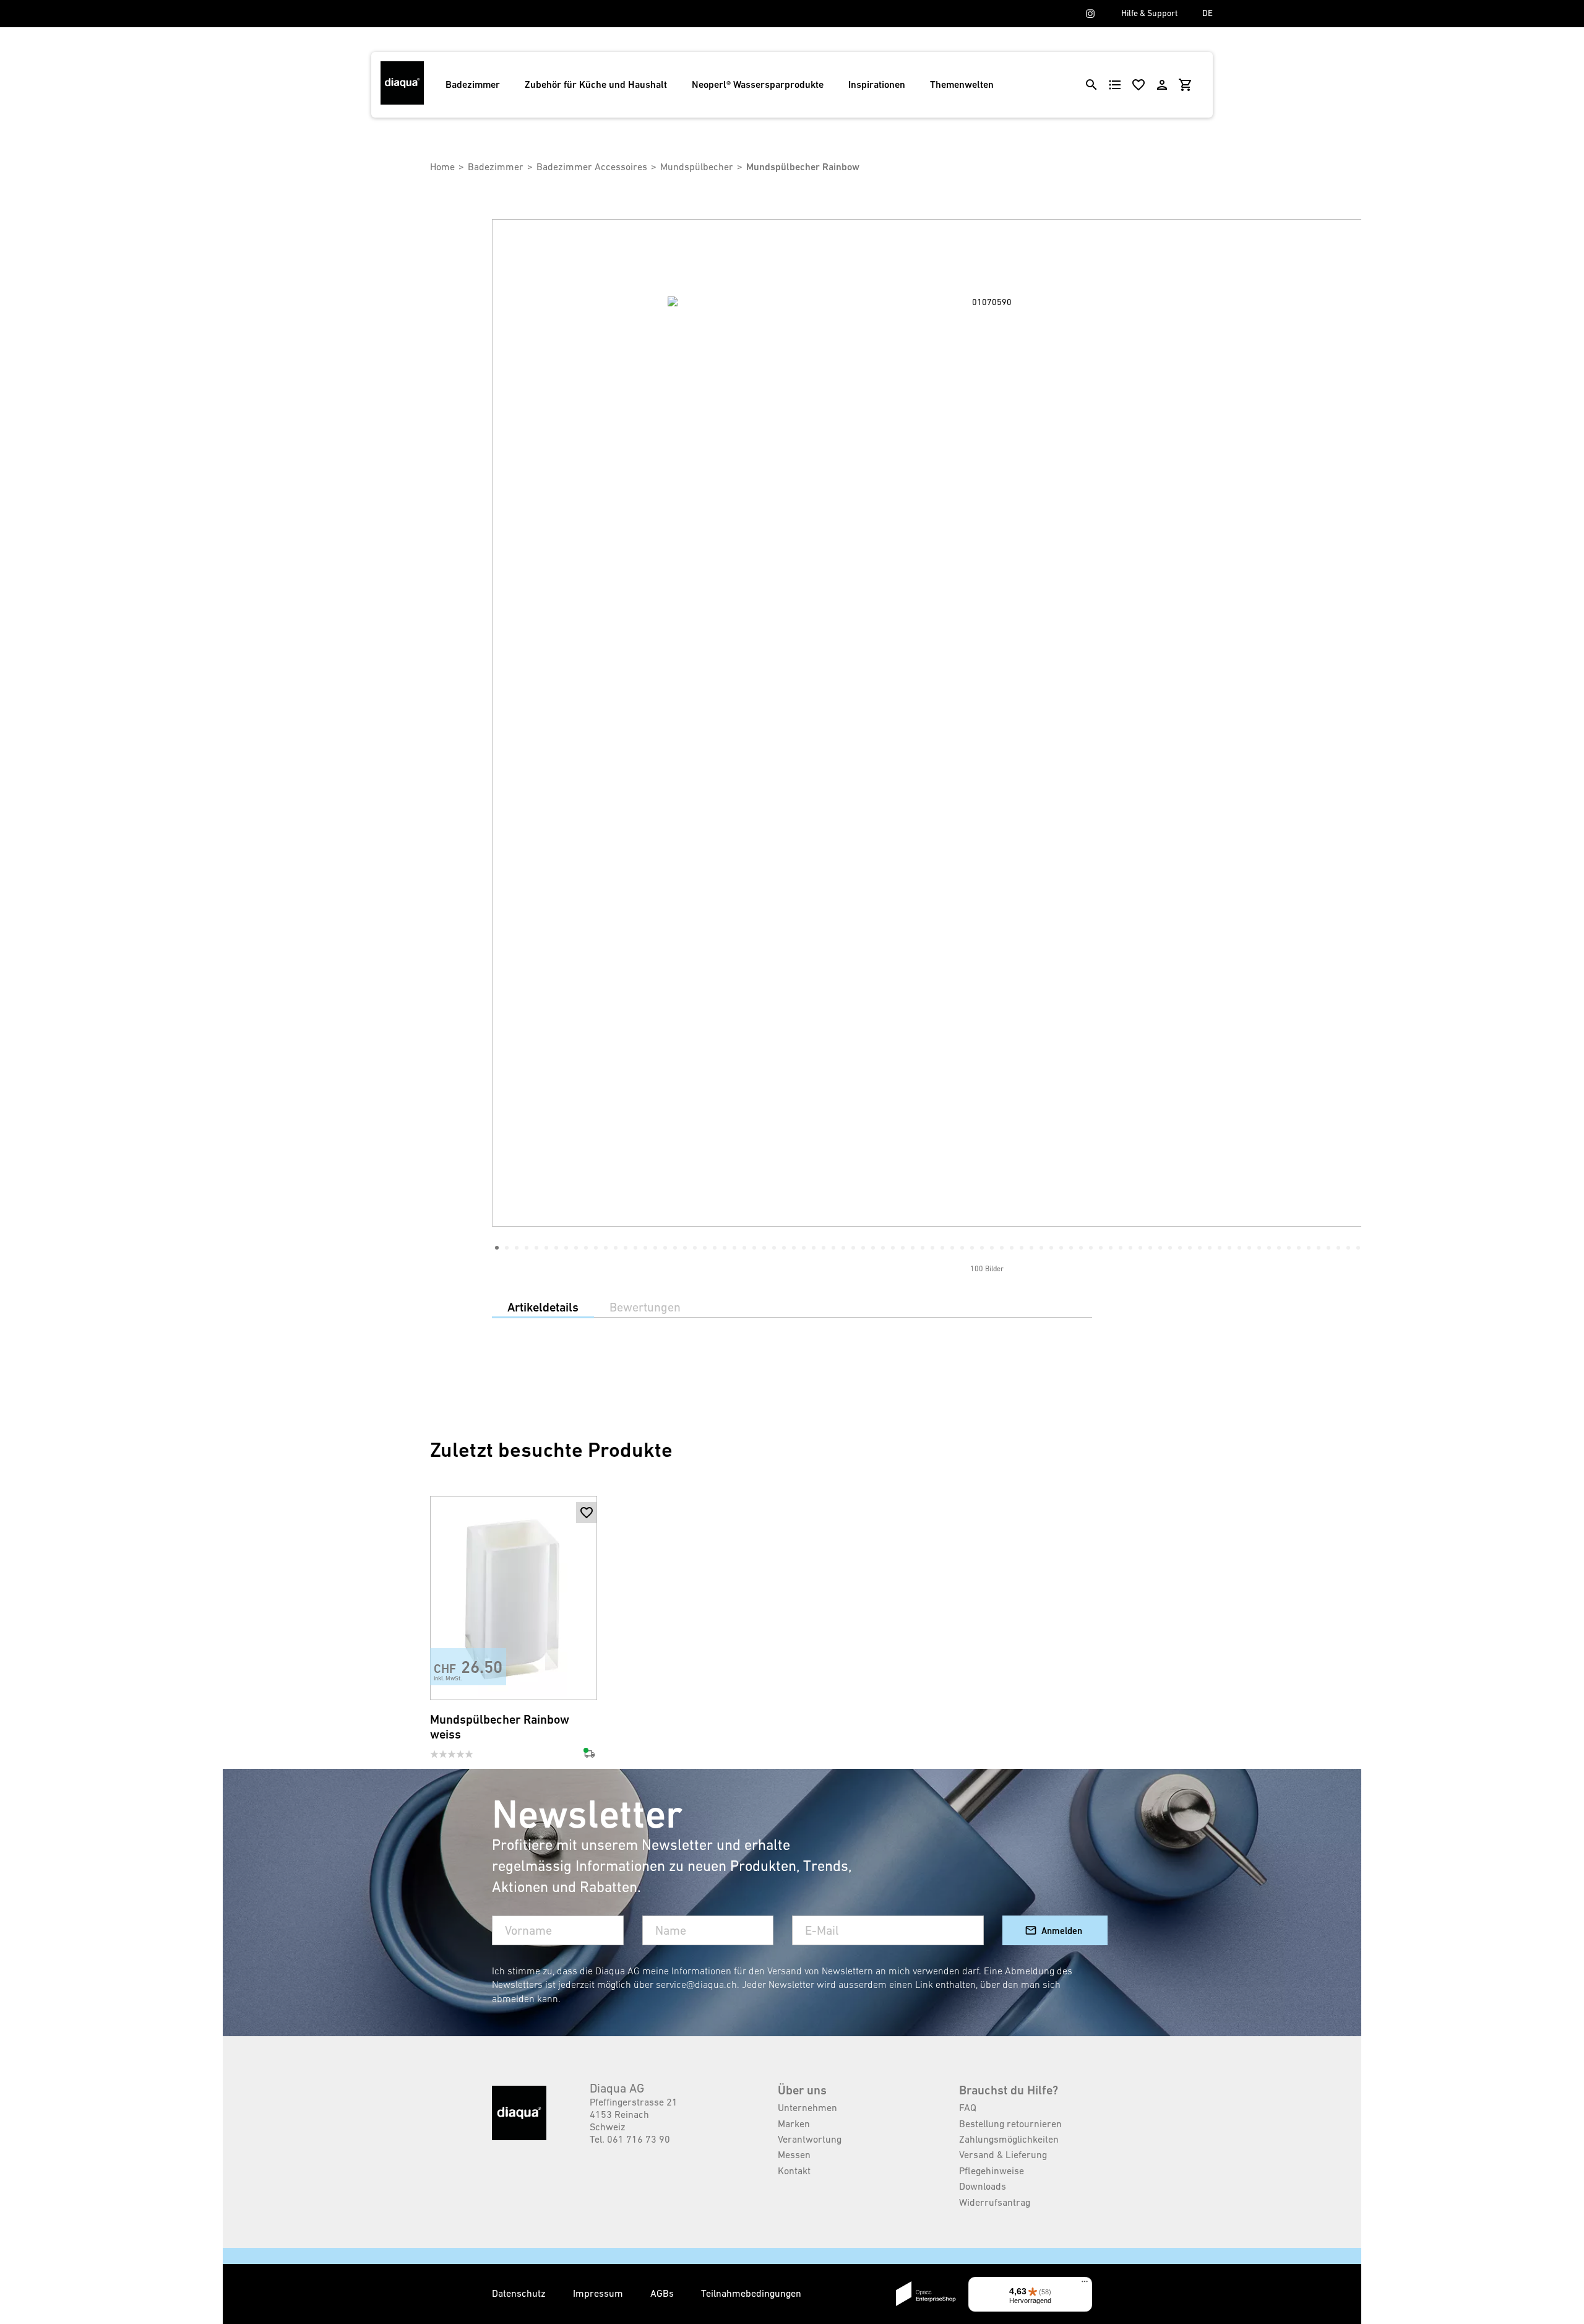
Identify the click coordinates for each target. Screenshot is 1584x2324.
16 (645, 1248)
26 (744, 1248)
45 (932, 1248)
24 (725, 1248)
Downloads (983, 2186)
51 (992, 1248)
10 (586, 1248)
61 (1091, 1248)
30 (784, 1248)
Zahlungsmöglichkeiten (1009, 2139)
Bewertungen (645, 1307)
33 (814, 1248)
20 (685, 1248)
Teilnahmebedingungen (751, 2293)
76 (1239, 1248)
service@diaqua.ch (696, 1984)
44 (923, 1248)
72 (1200, 1248)
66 (1140, 1248)
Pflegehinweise (992, 2171)
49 (972, 1248)
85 (1328, 1248)
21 (695, 1248)
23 (715, 1248)
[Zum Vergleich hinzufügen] (587, 1680)
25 (734, 1248)
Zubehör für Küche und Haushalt (596, 84)
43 (913, 1248)
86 (1338, 1248)
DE (1207, 13)
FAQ (968, 2107)
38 (863, 1248)
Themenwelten (962, 84)
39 (873, 1248)
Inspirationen (877, 84)
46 (942, 1248)
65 (1130, 1248)
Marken (794, 2123)
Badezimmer (473, 84)
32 (804, 1248)
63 (1111, 1248)
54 (1022, 1248)
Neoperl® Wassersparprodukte (758, 84)
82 (1299, 1248)
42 (903, 1248)
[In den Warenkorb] (587, 1534)
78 (1259, 1248)
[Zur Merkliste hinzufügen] (587, 1513)
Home (442, 166)
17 (655, 1248)
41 (893, 1248)
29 (774, 1248)
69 (1170, 1248)
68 (1160, 1248)
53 (1012, 1248)
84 (1319, 1248)
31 (794, 1248)
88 (1358, 1248)
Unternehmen (807, 2107)
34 (824, 1248)
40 (883, 1248)
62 (1101, 1248)
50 (982, 1248)
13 (616, 1248)
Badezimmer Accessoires (592, 166)
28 (764, 1248)
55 (1031, 1248)
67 (1150, 1248)
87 (1348, 1248)
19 (675, 1248)
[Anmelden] (1162, 85)
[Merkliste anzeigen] (1138, 85)
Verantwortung (810, 2139)
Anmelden (1062, 1931)
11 (596, 1248)
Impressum (599, 2293)
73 (1210, 1248)
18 (665, 1248)
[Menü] (1085, 2284)
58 (1061, 1248)
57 (1051, 1248)
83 (1309, 1248)
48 (962, 1248)
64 (1121, 1248)
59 (1071, 1248)
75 (1229, 1248)
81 (1289, 1248)
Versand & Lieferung (1003, 2154)
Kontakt (794, 2171)
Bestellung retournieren (1010, 2123)
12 (606, 1248)
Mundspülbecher (697, 166)
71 (1190, 1248)
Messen (794, 2154)
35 (833, 1248)
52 (1002, 1248)
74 (1220, 1248)
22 (705, 1248)
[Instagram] (1090, 14)
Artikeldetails (543, 1307)
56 (1041, 1248)
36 (843, 1248)
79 (1269, 1248)
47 (952, 1248)
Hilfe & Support (1149, 13)
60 (1081, 1248)
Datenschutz (520, 2293)
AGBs (663, 2293)
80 (1279, 1248)
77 (1249, 1248)
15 (635, 1248)
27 (754, 1248)
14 (626, 1248)
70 (1180, 1248)
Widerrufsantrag (995, 2202)
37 (853, 1248)
